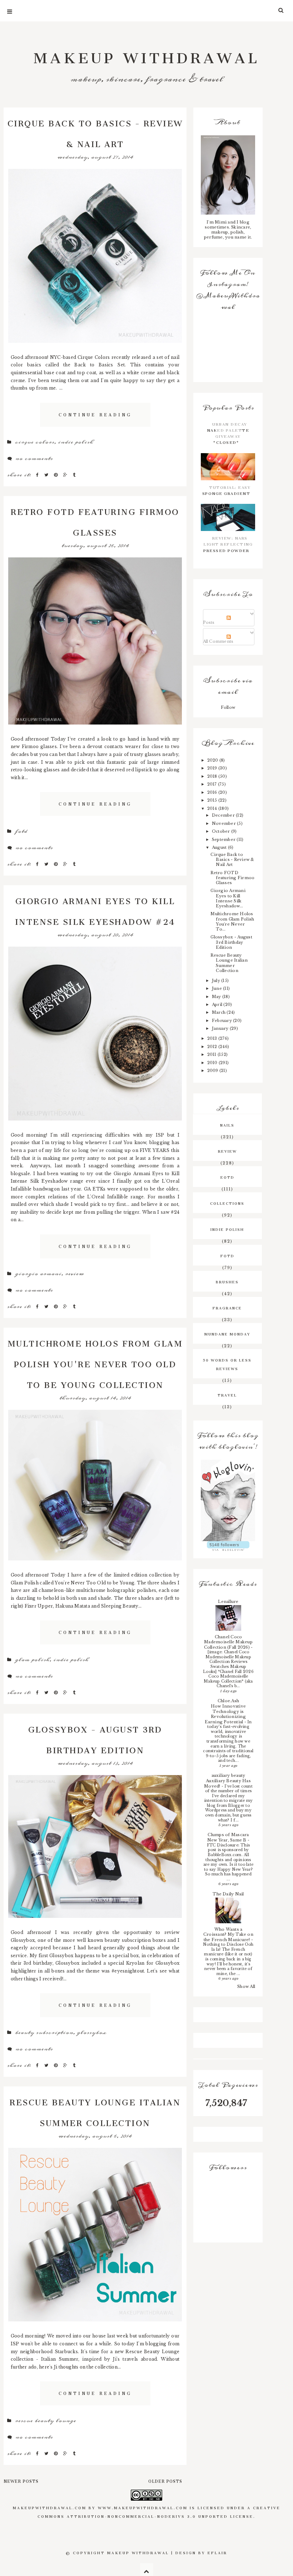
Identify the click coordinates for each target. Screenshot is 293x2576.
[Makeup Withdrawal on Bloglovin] (228, 1500)
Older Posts (165, 2480)
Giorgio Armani (38, 1274)
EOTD (227, 1177)
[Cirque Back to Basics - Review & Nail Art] (95, 256)
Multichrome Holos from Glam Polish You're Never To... (232, 921)
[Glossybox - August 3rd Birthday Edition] (95, 1846)
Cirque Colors (35, 442)
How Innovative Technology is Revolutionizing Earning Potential (225, 1714)
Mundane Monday (227, 1333)
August (220, 847)
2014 (213, 808)
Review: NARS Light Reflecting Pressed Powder (228, 543)
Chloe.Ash (228, 1701)
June (217, 988)
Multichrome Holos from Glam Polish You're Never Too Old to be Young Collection (95, 1362)
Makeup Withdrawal (147, 54)
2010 (213, 1063)
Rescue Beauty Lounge (46, 2421)
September (224, 840)
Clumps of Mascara (228, 1835)
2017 (213, 784)
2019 (213, 768)
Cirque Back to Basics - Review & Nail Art (95, 132)
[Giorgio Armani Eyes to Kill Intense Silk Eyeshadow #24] (95, 1033)
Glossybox (92, 2033)
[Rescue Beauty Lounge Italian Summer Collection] (95, 2235)
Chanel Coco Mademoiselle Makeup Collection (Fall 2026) (228, 1642)
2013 (213, 1038)
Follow (228, 707)
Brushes (227, 1281)
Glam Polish (32, 1660)
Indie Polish (76, 442)
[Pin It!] (57, 475)
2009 (213, 1071)
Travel (227, 1394)
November (224, 823)
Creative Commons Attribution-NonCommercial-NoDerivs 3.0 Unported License (159, 2511)
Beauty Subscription (44, 2033)
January (221, 1028)
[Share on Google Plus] (66, 475)
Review (75, 1274)
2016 (213, 792)
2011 (212, 1054)
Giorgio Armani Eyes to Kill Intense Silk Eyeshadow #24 (95, 909)
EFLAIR (217, 2552)
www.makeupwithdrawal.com (143, 2507)
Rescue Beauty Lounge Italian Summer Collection (95, 2111)
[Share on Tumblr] (74, 475)
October (222, 831)
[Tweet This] (47, 475)
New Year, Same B (227, 1840)
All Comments (218, 641)
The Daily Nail (228, 1894)
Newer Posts (21, 2480)
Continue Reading (95, 414)
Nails (227, 1124)
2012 (213, 1047)
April (218, 1004)
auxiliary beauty (229, 1775)
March (219, 1012)
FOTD (21, 831)
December (224, 815)
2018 (213, 776)
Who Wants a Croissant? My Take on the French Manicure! (228, 1934)
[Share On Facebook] (38, 475)
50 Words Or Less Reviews (227, 1364)
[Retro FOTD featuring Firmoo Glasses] (95, 641)
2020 (213, 760)
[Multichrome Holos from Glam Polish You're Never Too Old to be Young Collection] (95, 1485)
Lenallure (228, 1602)
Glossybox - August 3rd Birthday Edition (95, 1738)
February (222, 1021)
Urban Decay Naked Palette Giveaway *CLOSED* (228, 433)
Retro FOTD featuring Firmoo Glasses (95, 520)
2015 (213, 800)
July (217, 981)
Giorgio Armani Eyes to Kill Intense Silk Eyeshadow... (228, 898)
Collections (227, 1203)
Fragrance (227, 1307)
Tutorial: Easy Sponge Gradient (226, 490)
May (217, 997)
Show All (246, 1986)
